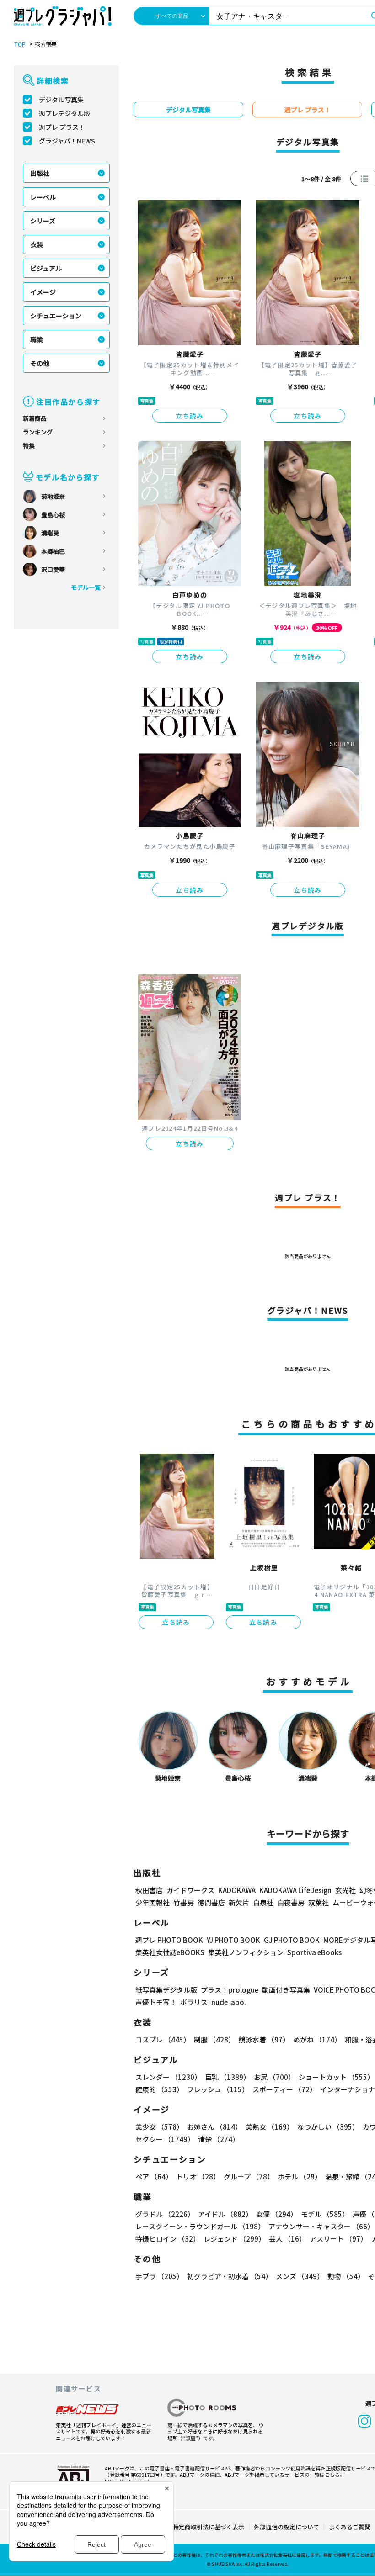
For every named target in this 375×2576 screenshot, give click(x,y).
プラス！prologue (230, 1990)
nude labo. (229, 2002)
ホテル (300, 2177)
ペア (154, 2177)
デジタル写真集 (61, 100)
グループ (249, 2177)
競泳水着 (264, 2039)
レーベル (43, 197)
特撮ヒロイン (168, 2239)
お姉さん (214, 2127)
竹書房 (184, 1902)
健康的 (159, 2089)
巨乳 (228, 2077)
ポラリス (194, 2002)
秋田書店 (149, 1890)
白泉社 (263, 1902)
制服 (214, 2039)
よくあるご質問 (350, 2527)
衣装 (37, 244)
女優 (277, 2214)
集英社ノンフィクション (246, 1952)
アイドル (225, 2214)
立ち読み (190, 416)
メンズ (300, 2276)
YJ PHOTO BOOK (233, 1940)
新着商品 (35, 418)
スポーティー (284, 2089)
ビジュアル (46, 268)
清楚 (219, 2139)
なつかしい (328, 2127)
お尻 (274, 2077)
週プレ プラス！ (62, 127)
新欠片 (239, 1902)
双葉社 (319, 1902)
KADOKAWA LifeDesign (295, 1890)
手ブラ (159, 2276)
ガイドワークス (190, 1890)
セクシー (165, 2139)
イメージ (43, 292)
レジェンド (234, 2239)
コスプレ (163, 2039)
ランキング (38, 432)
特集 (29, 446)
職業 (37, 339)
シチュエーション (56, 316)
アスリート (338, 2239)
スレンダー (168, 2077)
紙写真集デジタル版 (166, 1990)
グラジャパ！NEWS (67, 141)
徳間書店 (211, 1902)
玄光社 (346, 1890)
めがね (317, 2039)
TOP (20, 44)
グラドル (165, 2214)
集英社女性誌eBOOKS (170, 1952)
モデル (325, 2214)
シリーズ (43, 221)
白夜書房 (291, 1902)
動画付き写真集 (286, 1990)
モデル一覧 (86, 587)
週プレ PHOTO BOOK (169, 1940)
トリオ (198, 2177)
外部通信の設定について (287, 2527)
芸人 (287, 2239)
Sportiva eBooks (314, 1952)
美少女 (159, 2127)
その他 (40, 363)
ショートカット (336, 2077)
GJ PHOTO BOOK (292, 1940)
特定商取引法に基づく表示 (209, 2527)
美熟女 (270, 2127)
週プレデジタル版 (64, 113)
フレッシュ (218, 2089)
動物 (346, 2276)
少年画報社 (153, 1902)
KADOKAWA (237, 1890)
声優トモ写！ (156, 2002)
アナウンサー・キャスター (321, 2226)
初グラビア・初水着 (230, 2276)
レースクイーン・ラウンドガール (200, 2226)
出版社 (40, 173)
